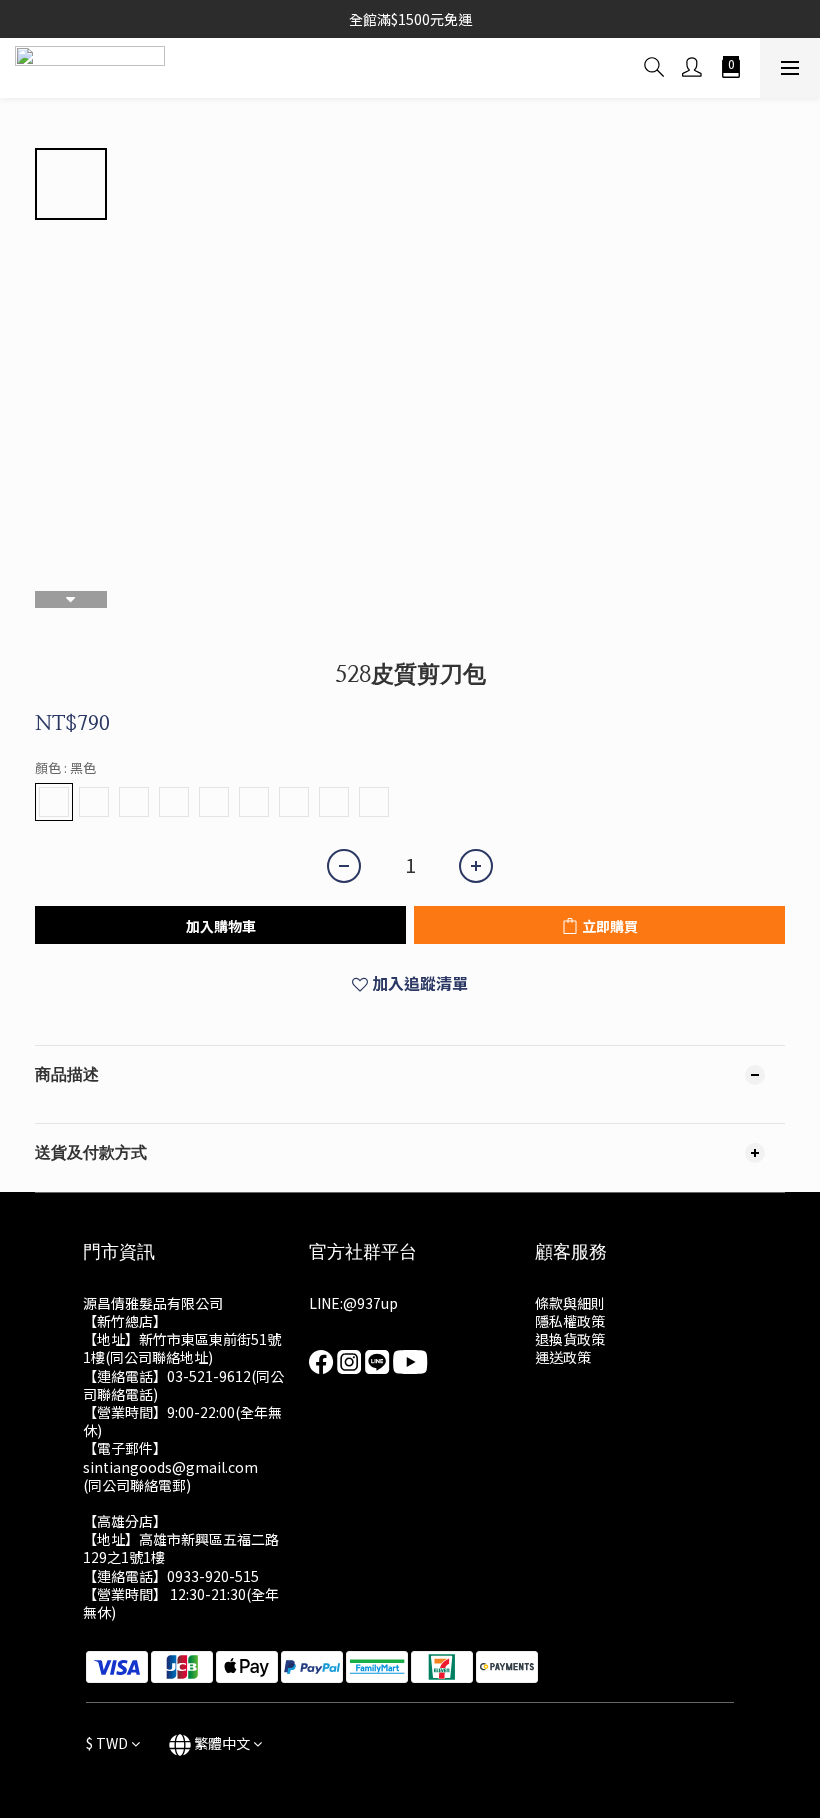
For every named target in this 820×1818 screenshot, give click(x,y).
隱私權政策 (570, 1321)
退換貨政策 (570, 1339)
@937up (370, 1303)
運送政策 (563, 1357)
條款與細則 (570, 1303)
